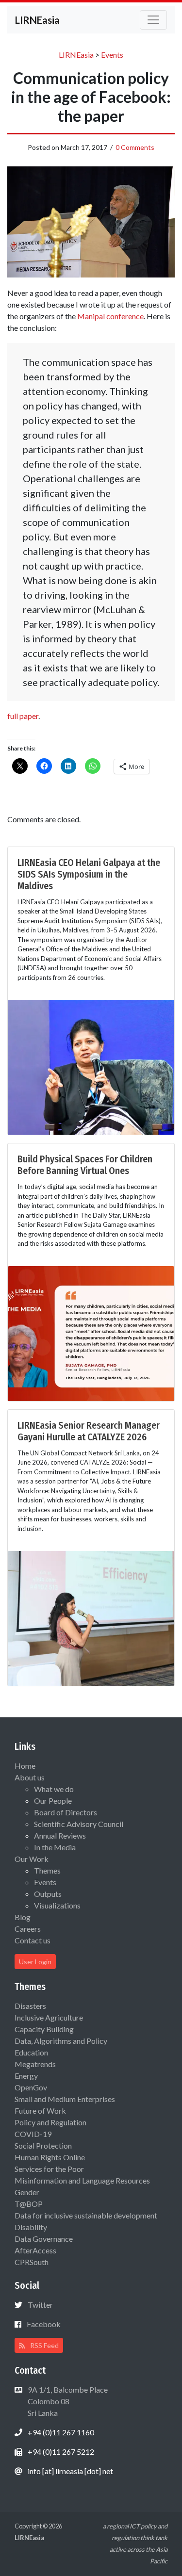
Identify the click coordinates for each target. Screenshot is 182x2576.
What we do (54, 1789)
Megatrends (35, 2064)
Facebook (44, 2324)
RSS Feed (44, 2345)
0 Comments (135, 147)
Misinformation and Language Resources (82, 2180)
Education (31, 2052)
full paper (23, 716)
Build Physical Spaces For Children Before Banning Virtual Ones (85, 1165)
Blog (23, 1917)
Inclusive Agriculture (49, 2017)
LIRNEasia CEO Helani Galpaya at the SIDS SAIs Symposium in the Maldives (89, 874)
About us (30, 1777)
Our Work (32, 1859)
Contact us (33, 1940)
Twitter (40, 2305)
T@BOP (29, 2204)
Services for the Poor (49, 2169)
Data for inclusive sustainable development (86, 2215)
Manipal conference (110, 316)
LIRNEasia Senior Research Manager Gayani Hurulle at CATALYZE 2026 (89, 1431)
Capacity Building (44, 2029)
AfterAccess (35, 2250)
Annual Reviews (60, 1835)
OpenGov (31, 2087)
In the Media (55, 1847)
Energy (26, 2076)
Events (45, 1882)
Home (25, 1766)
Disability (31, 2227)
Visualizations (57, 1905)
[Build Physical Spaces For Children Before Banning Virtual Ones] (91, 1332)
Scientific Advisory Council (79, 1824)
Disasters (30, 2006)
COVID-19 (33, 2134)
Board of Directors (66, 1812)
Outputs (48, 1894)
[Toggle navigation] (153, 20)
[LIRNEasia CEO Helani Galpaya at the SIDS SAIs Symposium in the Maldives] (91, 1066)
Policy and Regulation (50, 2122)
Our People (53, 1801)
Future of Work (40, 2111)
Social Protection (43, 2145)
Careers (28, 1929)
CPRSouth (32, 2262)
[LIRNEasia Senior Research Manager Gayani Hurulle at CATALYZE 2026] (91, 1617)
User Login (35, 1962)
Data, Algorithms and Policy (61, 2041)
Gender (27, 2192)
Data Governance (44, 2239)
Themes (47, 1870)
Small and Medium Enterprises (65, 2099)
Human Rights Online (50, 2157)
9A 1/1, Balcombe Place (67, 2401)
